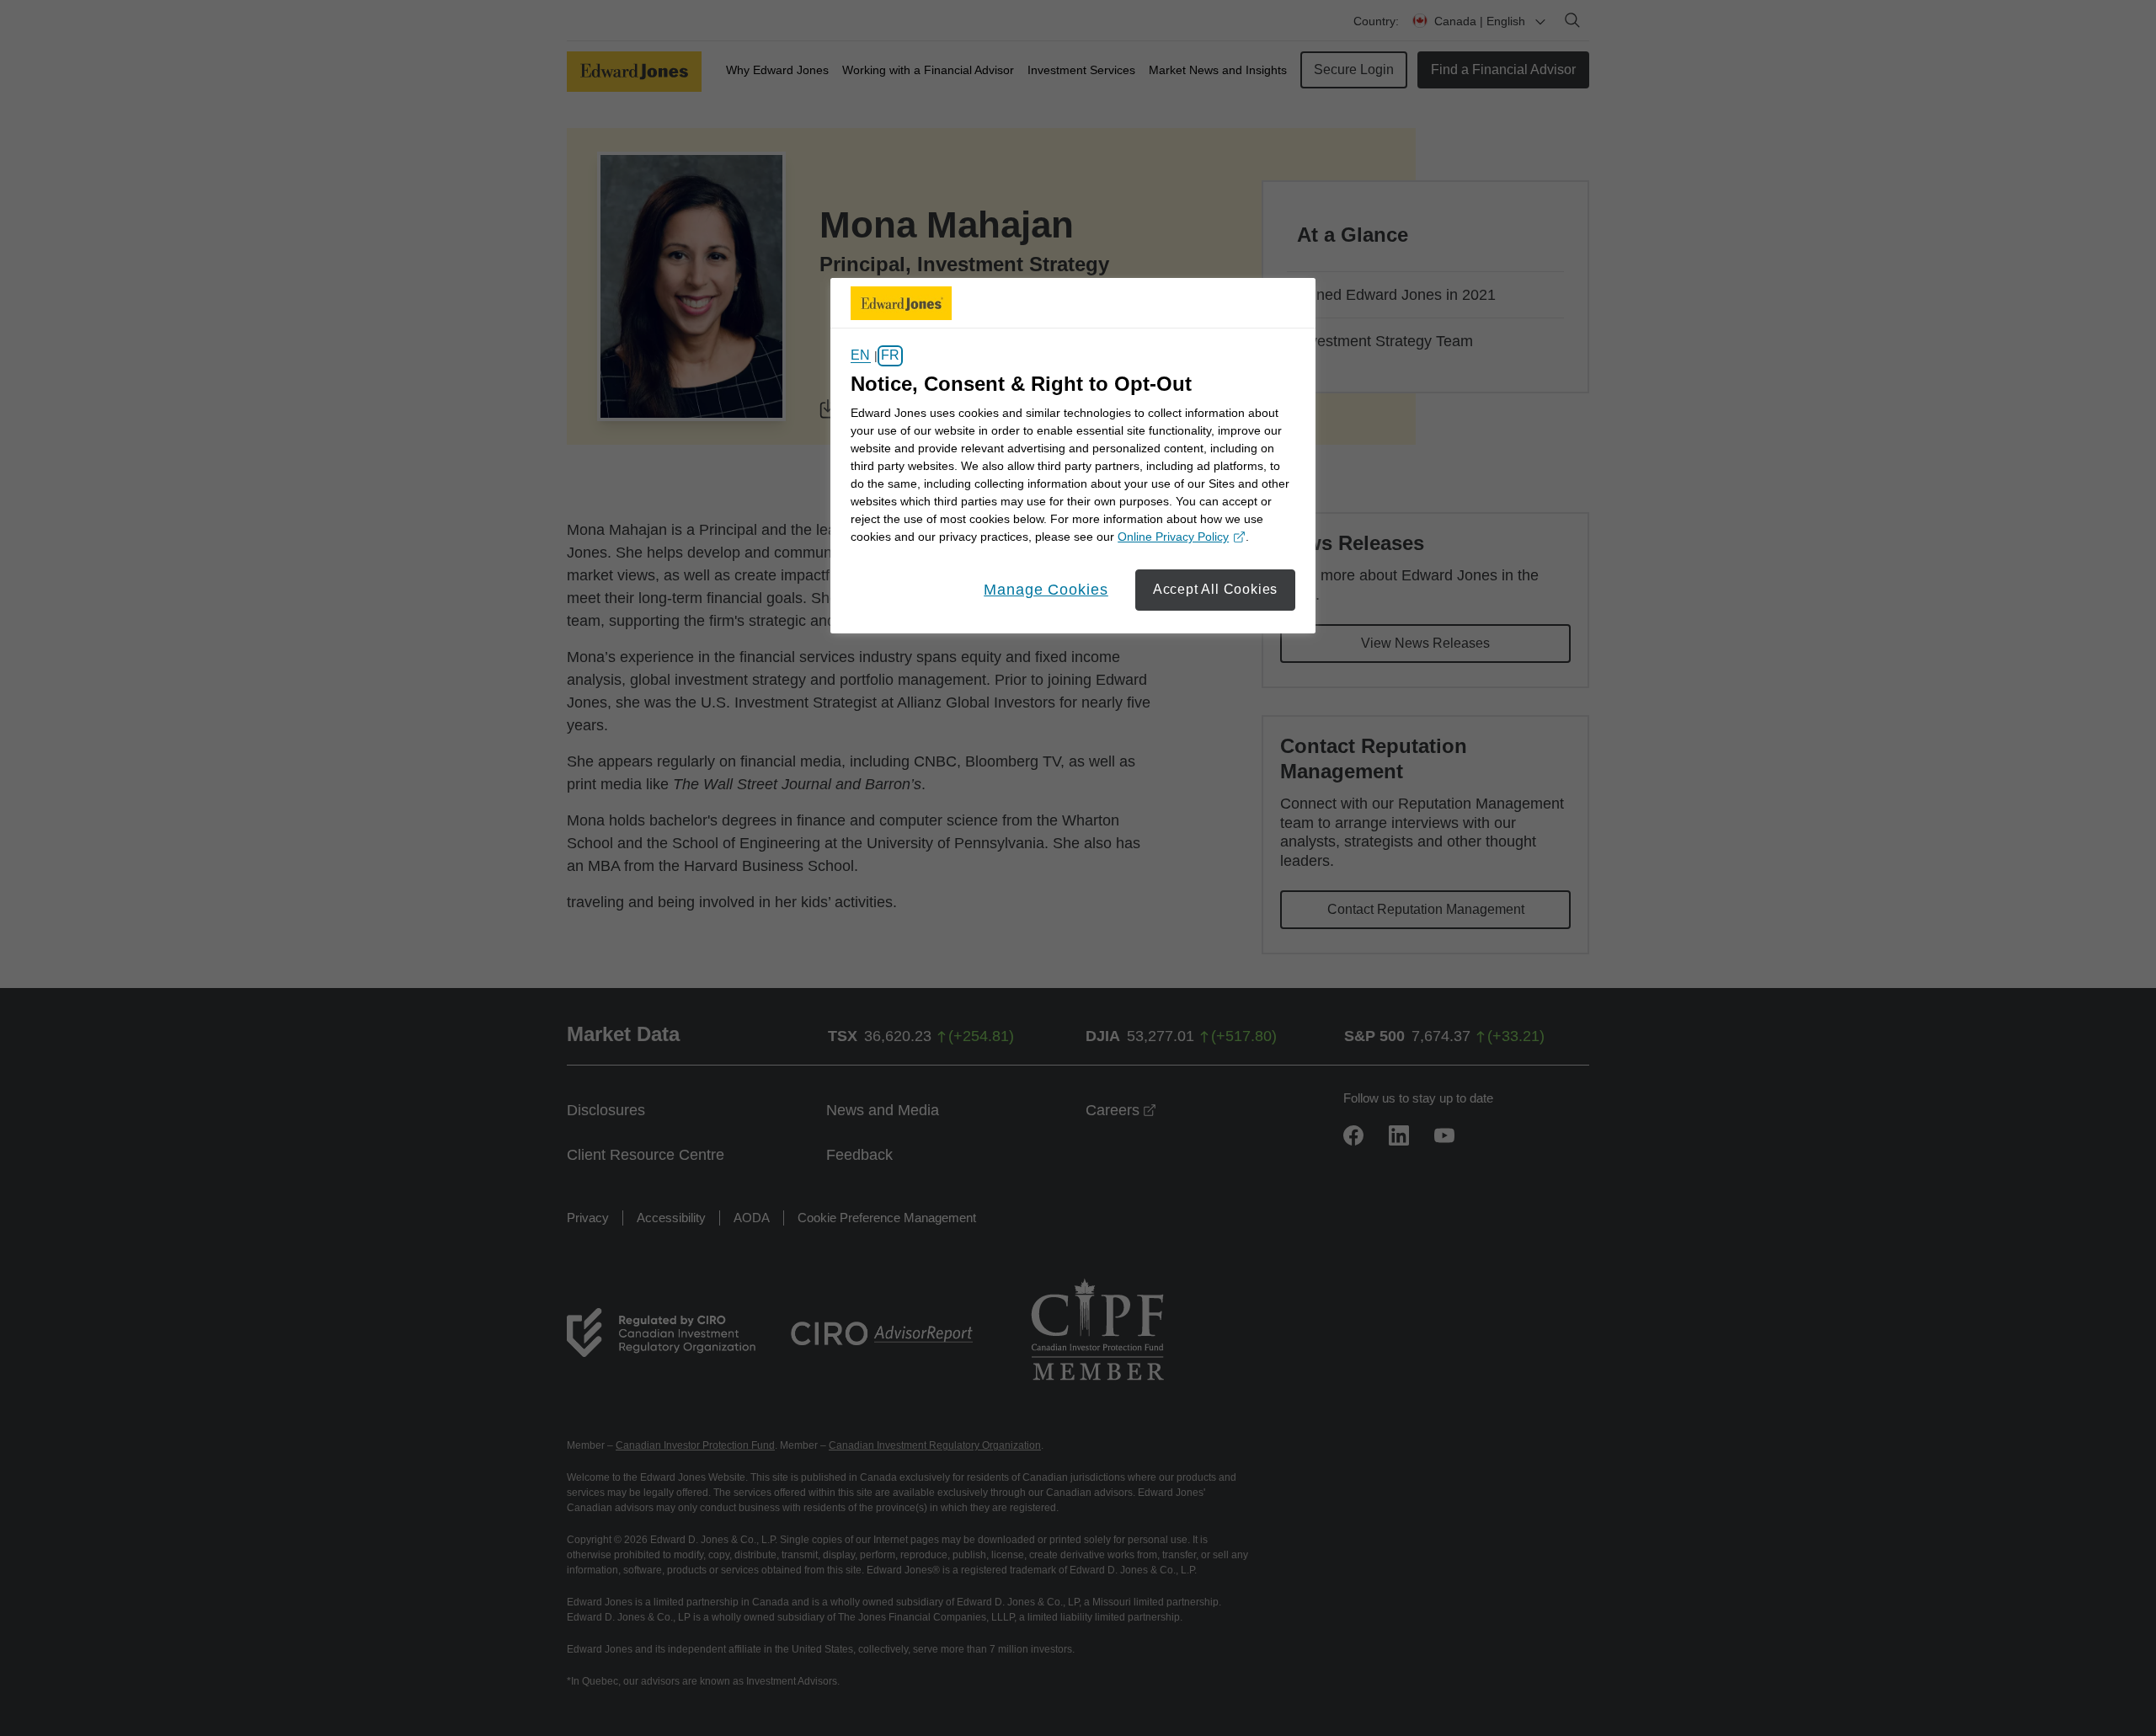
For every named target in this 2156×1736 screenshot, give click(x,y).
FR (890, 356)
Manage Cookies (1046, 590)
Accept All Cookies (1215, 589)
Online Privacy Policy (1179, 538)
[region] (1073, 456)
